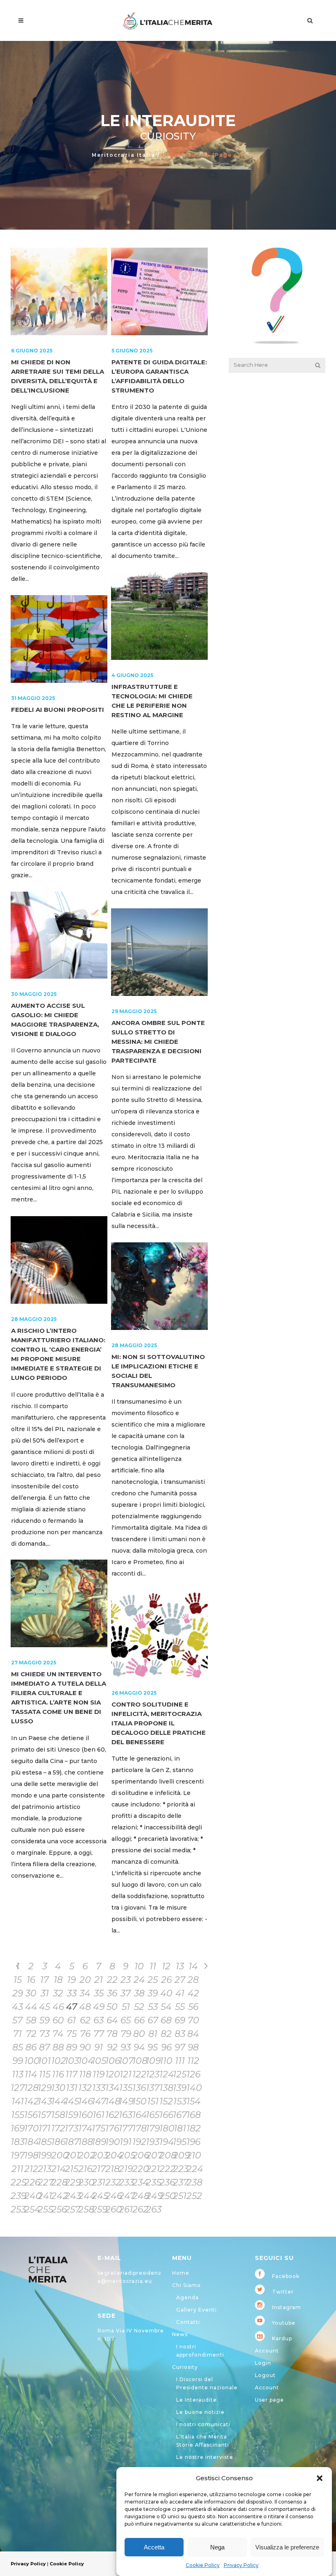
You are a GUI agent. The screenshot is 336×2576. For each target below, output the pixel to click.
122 (139, 2074)
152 (166, 2101)
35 (99, 1993)
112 (193, 2061)
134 (112, 2088)
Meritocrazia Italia (124, 155)
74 (58, 2034)
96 (166, 2047)
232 (112, 2182)
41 (180, 1993)
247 (126, 2196)
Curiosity (185, 2367)
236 (166, 2182)
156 (31, 2115)
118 (85, 2074)
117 (72, 2074)
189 (99, 2142)
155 (18, 2115)
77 (99, 2034)
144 (58, 2101)
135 (126, 2088)
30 (31, 1993)
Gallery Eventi (196, 2310)
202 (85, 2155)
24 (139, 1980)
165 (153, 2115)
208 (166, 2155)
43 (17, 2007)
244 (85, 2196)
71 (17, 2034)
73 (44, 2034)
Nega (217, 2547)
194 (166, 2142)
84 (193, 2034)
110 (166, 2061)
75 (72, 2034)
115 (45, 2074)
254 (31, 2209)
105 (99, 2061)
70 (193, 2020)
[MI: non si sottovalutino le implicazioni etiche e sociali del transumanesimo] (159, 1286)
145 (72, 2101)
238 (193, 2182)
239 (17, 2196)
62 (85, 2020)
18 (58, 1980)
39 (153, 1993)
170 (31, 2128)
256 (58, 2209)
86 (31, 2047)
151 (153, 2101)
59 (44, 2020)
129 (44, 2088)
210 (193, 2155)
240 (31, 2196)
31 (45, 1993)
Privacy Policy (241, 2565)
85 (18, 2047)
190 (112, 2142)
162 (112, 2115)
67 (153, 2020)
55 (180, 2007)
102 (58, 2061)
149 (126, 2101)
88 (58, 2047)
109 (153, 2061)
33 (72, 1993)
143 (44, 2101)
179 (153, 2128)
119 (99, 2074)
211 (17, 2169)
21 (99, 1980)
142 (31, 2101)
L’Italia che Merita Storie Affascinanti (203, 2441)
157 (44, 2115)
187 (72, 2142)
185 (44, 2142)
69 (180, 2020)
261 (126, 2209)
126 (193, 2074)
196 (193, 2142)
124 (166, 2074)
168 (193, 2115)
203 (99, 2155)
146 (85, 2101)
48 (85, 2007)
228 (58, 2182)
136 (139, 2088)
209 (180, 2155)
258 (85, 2209)
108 (139, 2061)
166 (166, 2115)
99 (18, 2061)
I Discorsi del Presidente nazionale (207, 2383)
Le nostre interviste (205, 2457)
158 (58, 2115)
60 (58, 2020)
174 (85, 2128)
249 (153, 2196)
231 (99, 2182)
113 (18, 2074)
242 (58, 2196)
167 (180, 2115)
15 (18, 1980)
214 (58, 2169)
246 (112, 2196)
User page (269, 2400)
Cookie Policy (203, 2565)
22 (112, 1980)
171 (44, 2128)
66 (139, 2020)
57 (17, 2020)
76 (85, 2034)
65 (126, 2020)
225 (17, 2182)
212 (31, 2169)
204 (112, 2155)
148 (112, 2101)
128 (31, 2088)
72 (31, 2034)
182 (193, 2128)
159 (72, 2115)
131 (72, 2088)
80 (139, 2034)
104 (85, 2061)
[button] (320, 2478)
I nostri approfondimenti (200, 2351)
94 (139, 2047)
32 (58, 1993)
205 (126, 2155)
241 (44, 2196)
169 (17, 2128)
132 (85, 2088)
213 (44, 2169)
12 (166, 1966)
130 (58, 2088)
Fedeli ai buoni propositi (58, 710)
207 (153, 2155)
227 (44, 2182)
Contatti (188, 2322)
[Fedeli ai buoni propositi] (59, 639)
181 (180, 2128)
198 (31, 2155)
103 (72, 2061)
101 (44, 2061)
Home (181, 2273)
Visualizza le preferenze (287, 2547)
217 (99, 2169)
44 (31, 2007)
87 (44, 2047)
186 (58, 2142)
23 (126, 1980)
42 (193, 1993)
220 (139, 2169)
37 (126, 1993)
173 (72, 2128)
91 (99, 2047)
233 (126, 2182)
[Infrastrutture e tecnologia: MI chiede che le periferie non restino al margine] (159, 616)
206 (139, 2155)
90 (85, 2047)
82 (166, 2034)
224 (193, 2169)
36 (112, 1993)
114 (31, 2074)
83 (180, 2034)
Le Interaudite (196, 2400)
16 (31, 1980)
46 (58, 2007)
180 (166, 2128)
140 (193, 2088)
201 (72, 2155)
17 (44, 1980)
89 (72, 2047)
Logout (265, 2375)
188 (85, 2142)
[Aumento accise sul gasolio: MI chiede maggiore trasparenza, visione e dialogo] (59, 935)
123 (153, 2074)
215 (72, 2169)
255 (44, 2209)
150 (139, 2101)
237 (180, 2182)
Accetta (154, 2547)
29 (18, 1993)
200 (58, 2155)
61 (72, 2020)
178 (139, 2128)
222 (166, 2169)
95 (153, 2047)
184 (31, 2142)
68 (166, 2020)
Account (267, 2351)
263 (153, 2209)
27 (180, 1980)
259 (99, 2209)
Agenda (187, 2297)
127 (17, 2088)
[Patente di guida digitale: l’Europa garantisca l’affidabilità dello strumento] (159, 291)
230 (85, 2182)
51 (126, 2007)
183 (17, 2142)
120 (112, 2074)
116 (58, 2074)
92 (112, 2047)
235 (153, 2182)
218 (112, 2169)
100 (31, 2061)
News (180, 2334)
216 (85, 2169)
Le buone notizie (200, 2412)
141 (18, 2101)
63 (99, 2020)
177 (126, 2128)
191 (126, 2142)
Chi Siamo (186, 2285)
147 (99, 2101)
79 (126, 2034)
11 (153, 1966)
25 (153, 1980)
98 (193, 2047)
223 (180, 2169)
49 (99, 2007)
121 (126, 2074)
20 (85, 1980)
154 (193, 2101)
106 (112, 2061)
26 (166, 1980)
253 (17, 2209)
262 (139, 2209)
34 (85, 1993)
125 (180, 2074)
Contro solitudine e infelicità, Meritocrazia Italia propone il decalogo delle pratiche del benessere (159, 1723)
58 (31, 2020)
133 (99, 2088)
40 (166, 1993)
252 (193, 2196)
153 (180, 2101)
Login (263, 2363)
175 (99, 2128)
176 (112, 2128)
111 (180, 2061)
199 (44, 2155)
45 (44, 2007)
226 (31, 2182)
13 (180, 1966)
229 (72, 2182)
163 (126, 2115)
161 (99, 2115)
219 (126, 2169)
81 (153, 2034)
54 (166, 2007)
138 (166, 2088)
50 (112, 2007)
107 (126, 2061)
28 (193, 1980)
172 (58, 2128)
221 (153, 2169)
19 (72, 1980)
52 (139, 2007)
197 (17, 2155)
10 (139, 1966)
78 (112, 2034)
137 (153, 2088)
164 (139, 2115)
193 (153, 2142)
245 (99, 2196)
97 (180, 2047)
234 (139, 2182)
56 (193, 2007)
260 (112, 2209)
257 (72, 2209)
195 (180, 2142)
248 (139, 2196)
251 (180, 2196)
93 (126, 2047)
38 (139, 1993)
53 (153, 2007)
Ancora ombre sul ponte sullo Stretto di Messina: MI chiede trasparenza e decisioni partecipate (158, 1042)
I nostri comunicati (203, 2424)
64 (112, 2020)
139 (180, 2088)
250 (166, 2196)
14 (193, 1966)
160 (85, 2115)
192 (139, 2142)
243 (72, 2196)
